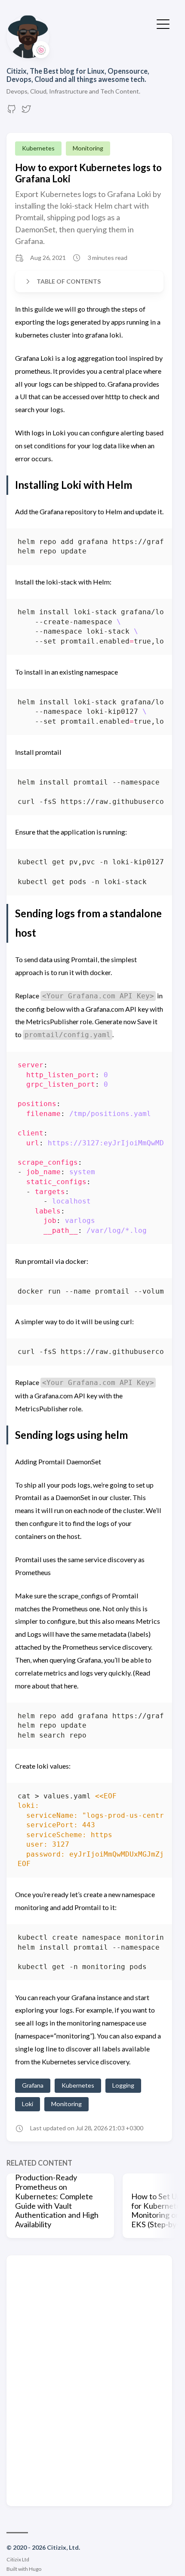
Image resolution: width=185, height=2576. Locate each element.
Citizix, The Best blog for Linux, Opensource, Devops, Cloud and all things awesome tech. (78, 75)
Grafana (33, 2085)
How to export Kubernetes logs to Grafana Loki (88, 173)
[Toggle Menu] (163, 23)
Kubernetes (38, 148)
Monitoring (88, 148)
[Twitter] (26, 111)
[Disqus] (89, 2380)
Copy (150, 544)
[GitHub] (12, 111)
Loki (28, 2104)
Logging (123, 2085)
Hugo (35, 2569)
